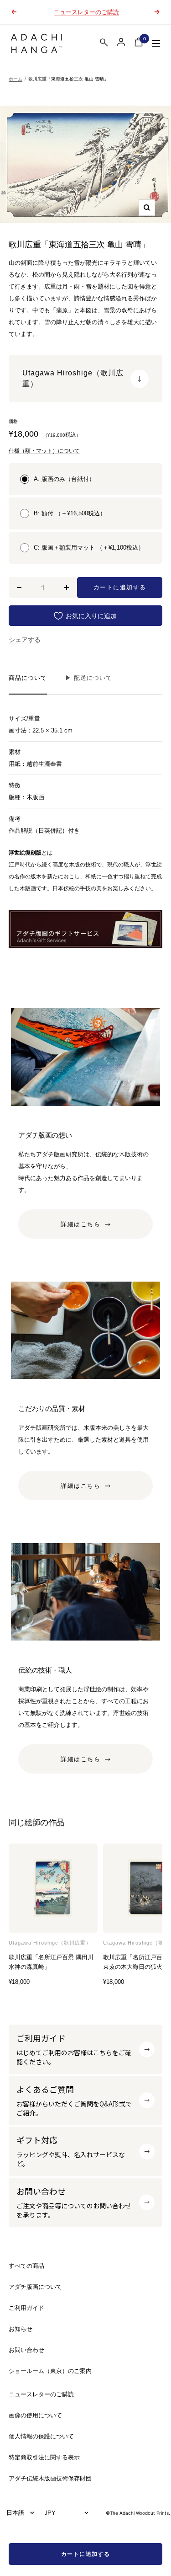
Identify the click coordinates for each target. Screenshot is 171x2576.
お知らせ (21, 2329)
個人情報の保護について (41, 2436)
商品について (28, 678)
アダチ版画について (35, 2287)
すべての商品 (26, 2266)
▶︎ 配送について (89, 678)
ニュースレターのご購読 (86, 12)
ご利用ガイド (26, 2308)
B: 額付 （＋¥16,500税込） (70, 513)
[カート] (139, 44)
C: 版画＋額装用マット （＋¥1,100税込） (89, 548)
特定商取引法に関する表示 (44, 2457)
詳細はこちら (80, 1224)
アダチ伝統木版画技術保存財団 (50, 2478)
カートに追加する (86, 2554)
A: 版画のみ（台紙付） (64, 479)
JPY (50, 2512)
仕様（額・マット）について (44, 451)
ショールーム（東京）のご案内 (50, 2371)
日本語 (15, 2512)
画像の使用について (35, 2415)
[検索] (104, 44)
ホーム (16, 79)
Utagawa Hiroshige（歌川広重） (50, 1943)
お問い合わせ (26, 2350)
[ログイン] (121, 42)
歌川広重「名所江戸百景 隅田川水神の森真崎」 (51, 1962)
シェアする (25, 640)
